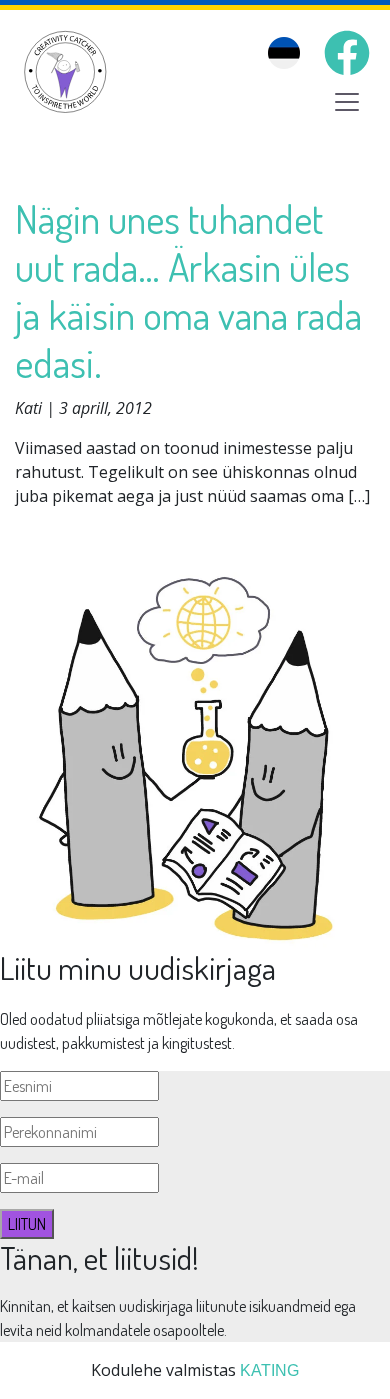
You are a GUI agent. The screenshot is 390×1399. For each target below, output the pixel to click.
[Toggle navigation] (347, 102)
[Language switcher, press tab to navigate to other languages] (284, 53)
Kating (269, 1370)
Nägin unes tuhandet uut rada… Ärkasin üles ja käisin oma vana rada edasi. (188, 290)
